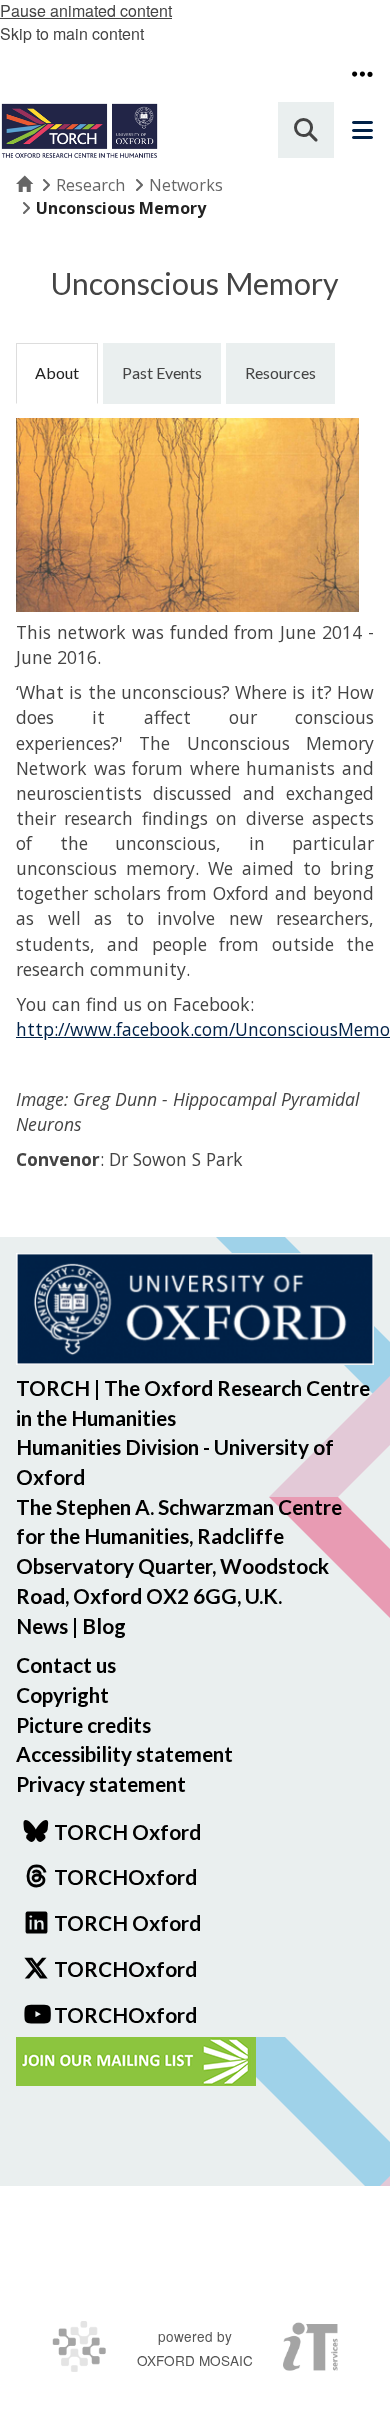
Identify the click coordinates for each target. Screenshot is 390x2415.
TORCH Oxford (127, 1922)
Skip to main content (72, 33)
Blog (104, 1625)
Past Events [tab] (162, 372)
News (42, 1625)
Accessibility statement (124, 1753)
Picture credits (83, 1724)
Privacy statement (101, 1783)
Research (90, 185)
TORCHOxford (125, 1968)
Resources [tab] (280, 372)
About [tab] (57, 372)
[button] (362, 74)
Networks (186, 185)
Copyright (62, 1694)
